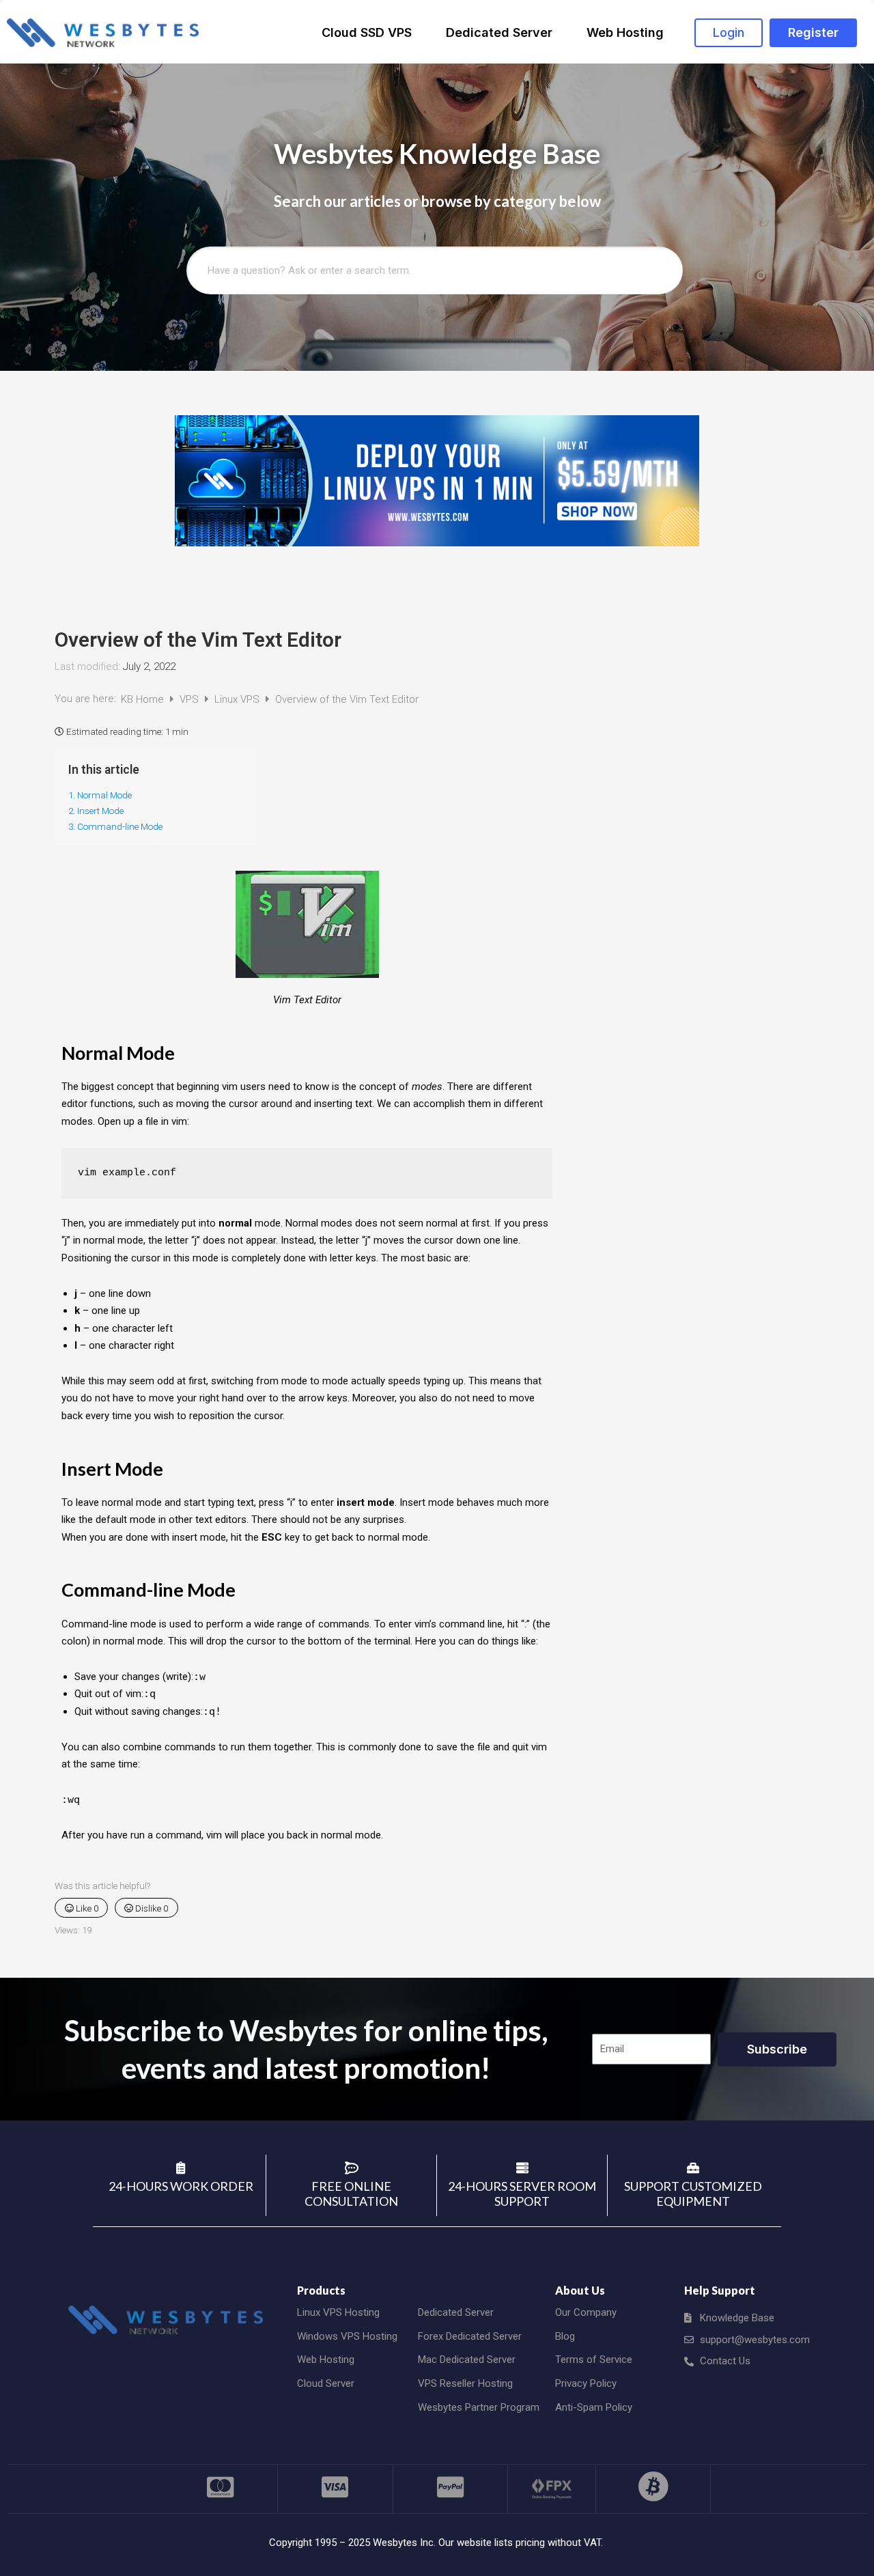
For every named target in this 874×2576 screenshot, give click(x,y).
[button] (729, 33)
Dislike (151, 1908)
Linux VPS (238, 699)
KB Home (144, 699)
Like (86, 1908)
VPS (191, 699)
